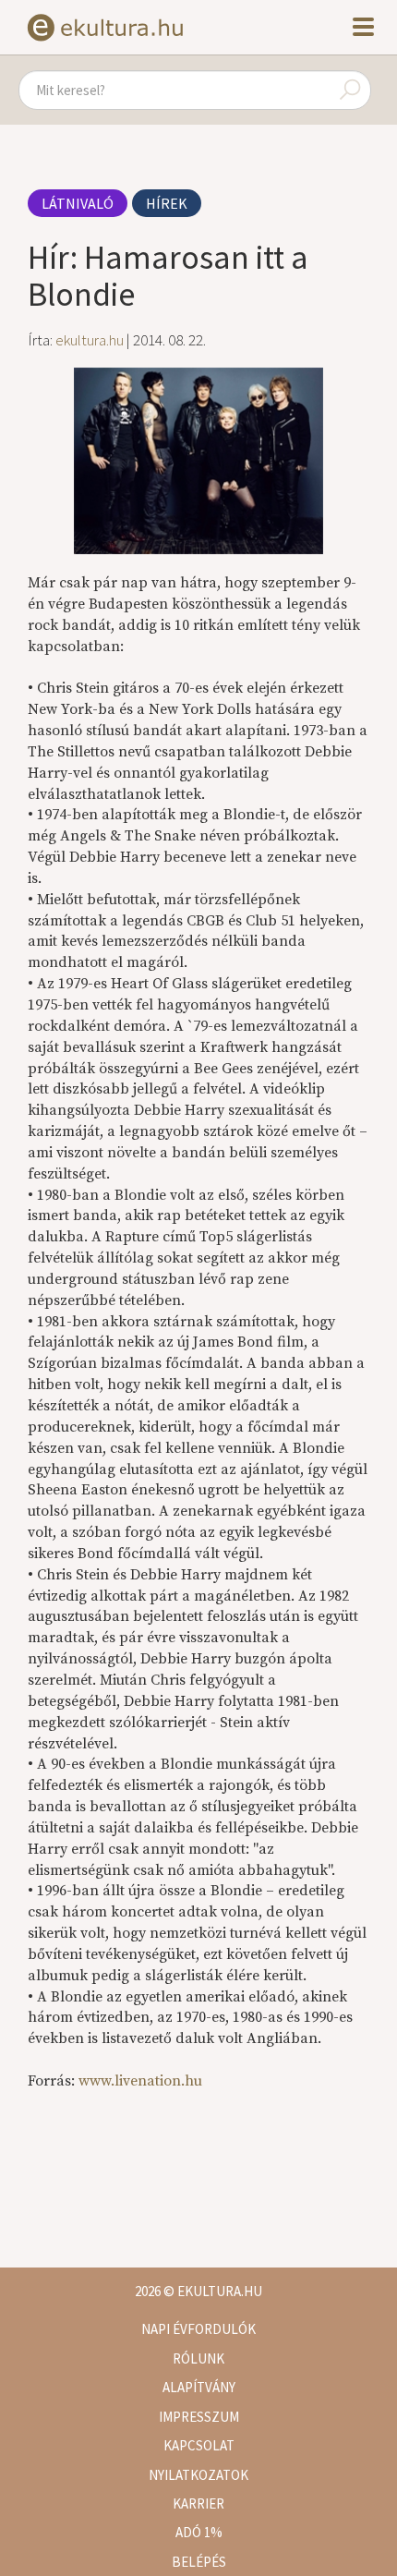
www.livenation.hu (140, 2081)
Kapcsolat (199, 2445)
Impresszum (199, 2417)
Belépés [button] (199, 2562)
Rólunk (198, 2358)
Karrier (198, 2503)
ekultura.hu (90, 340)
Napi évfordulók (198, 2329)
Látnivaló (78, 203)
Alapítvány (199, 2387)
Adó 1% (199, 2532)
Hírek (167, 203)
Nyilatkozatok (198, 2475)
